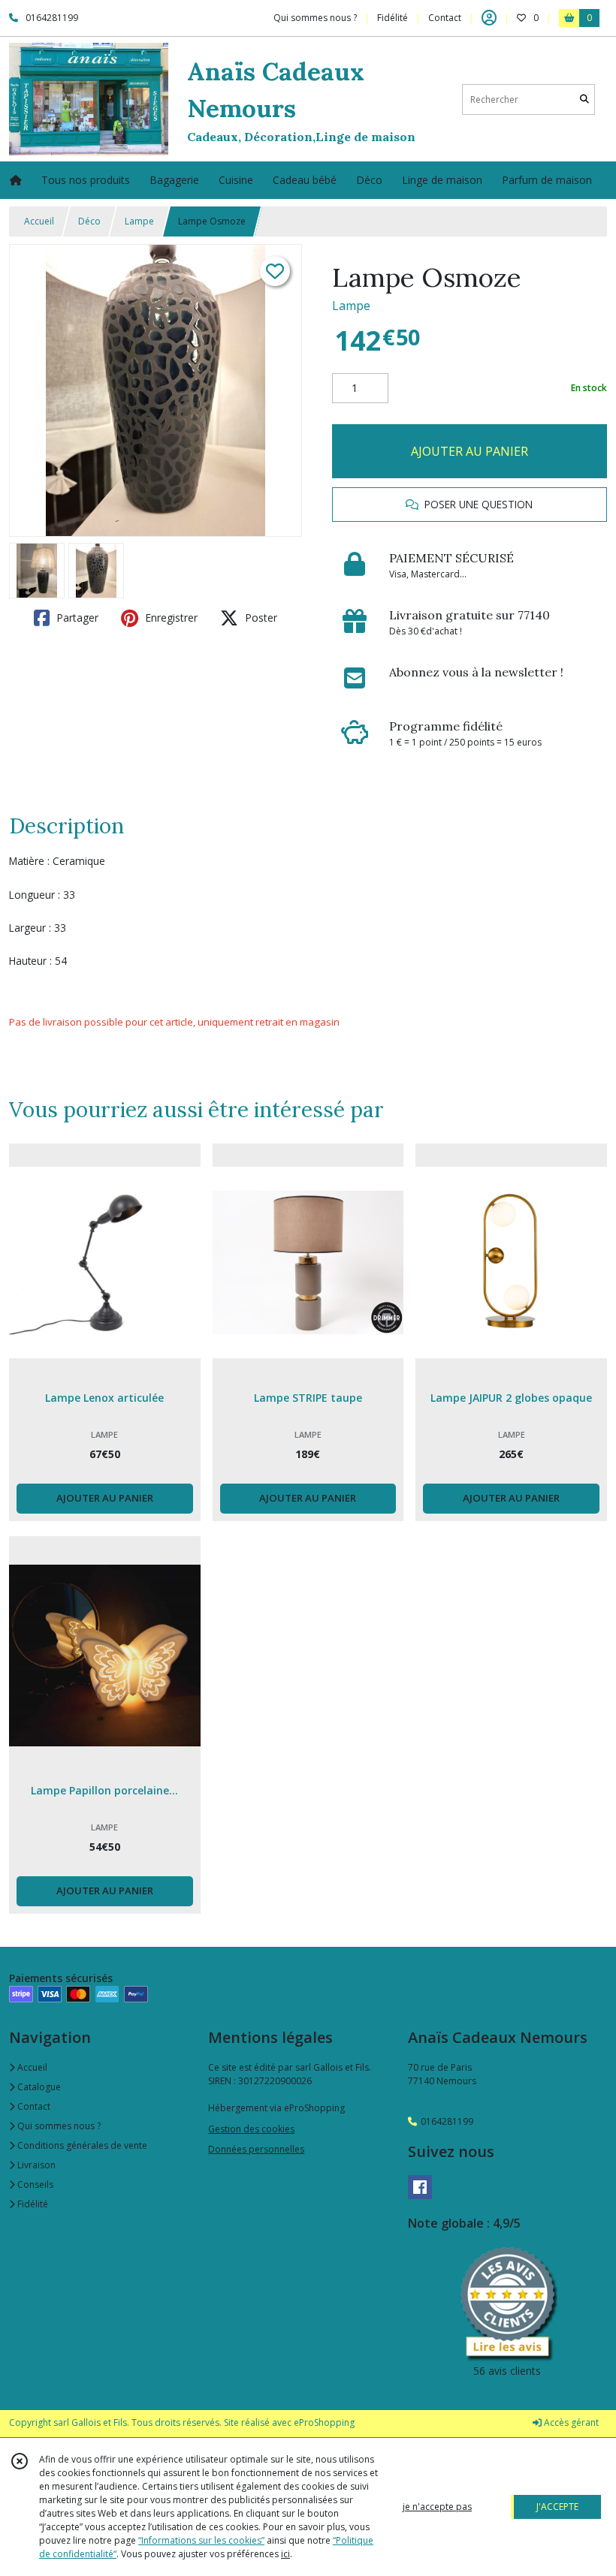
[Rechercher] (584, 99)
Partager (76, 618)
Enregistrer (170, 618)
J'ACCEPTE (557, 2507)
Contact (445, 18)
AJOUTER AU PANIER (470, 451)
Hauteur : (30, 961)
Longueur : (35, 895)
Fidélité (32, 2204)
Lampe (139, 221)
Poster (260, 618)
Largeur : (30, 928)
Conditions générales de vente (81, 2145)
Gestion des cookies (251, 2129)
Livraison (35, 2165)
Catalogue (38, 2087)
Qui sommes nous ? (58, 2126)
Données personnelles (256, 2149)
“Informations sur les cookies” (201, 2540)
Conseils (34, 2184)
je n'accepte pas (437, 2507)
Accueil (39, 221)
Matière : (29, 861)
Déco (89, 221)
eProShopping (324, 2422)
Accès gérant (570, 2422)
